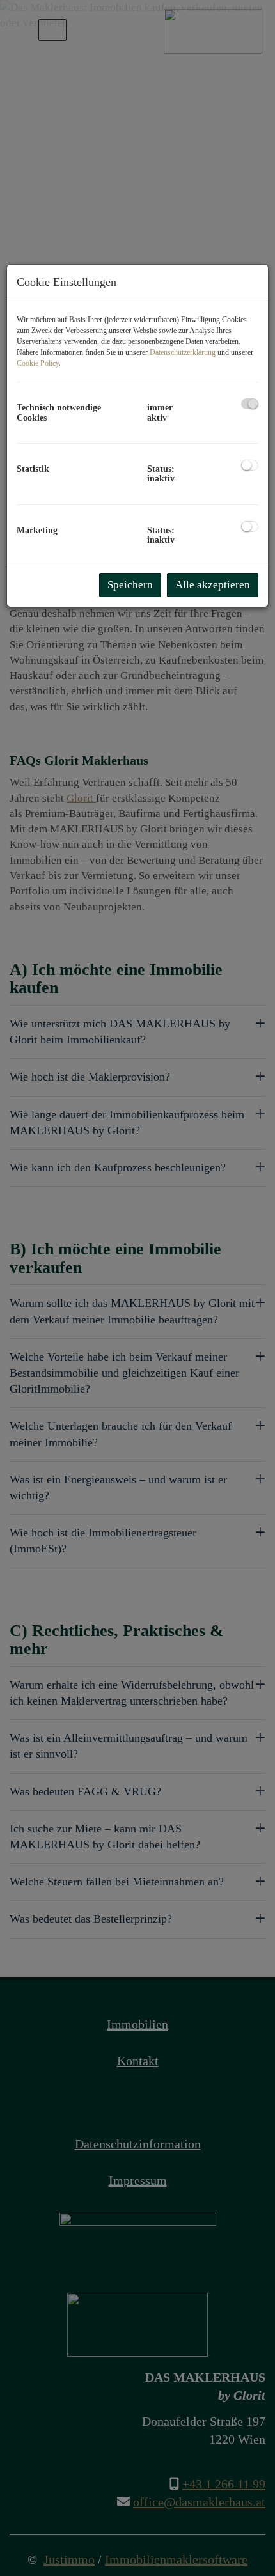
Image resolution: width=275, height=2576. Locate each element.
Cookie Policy (38, 363)
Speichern (130, 585)
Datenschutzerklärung (183, 352)
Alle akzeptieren (213, 585)
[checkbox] (250, 404)
